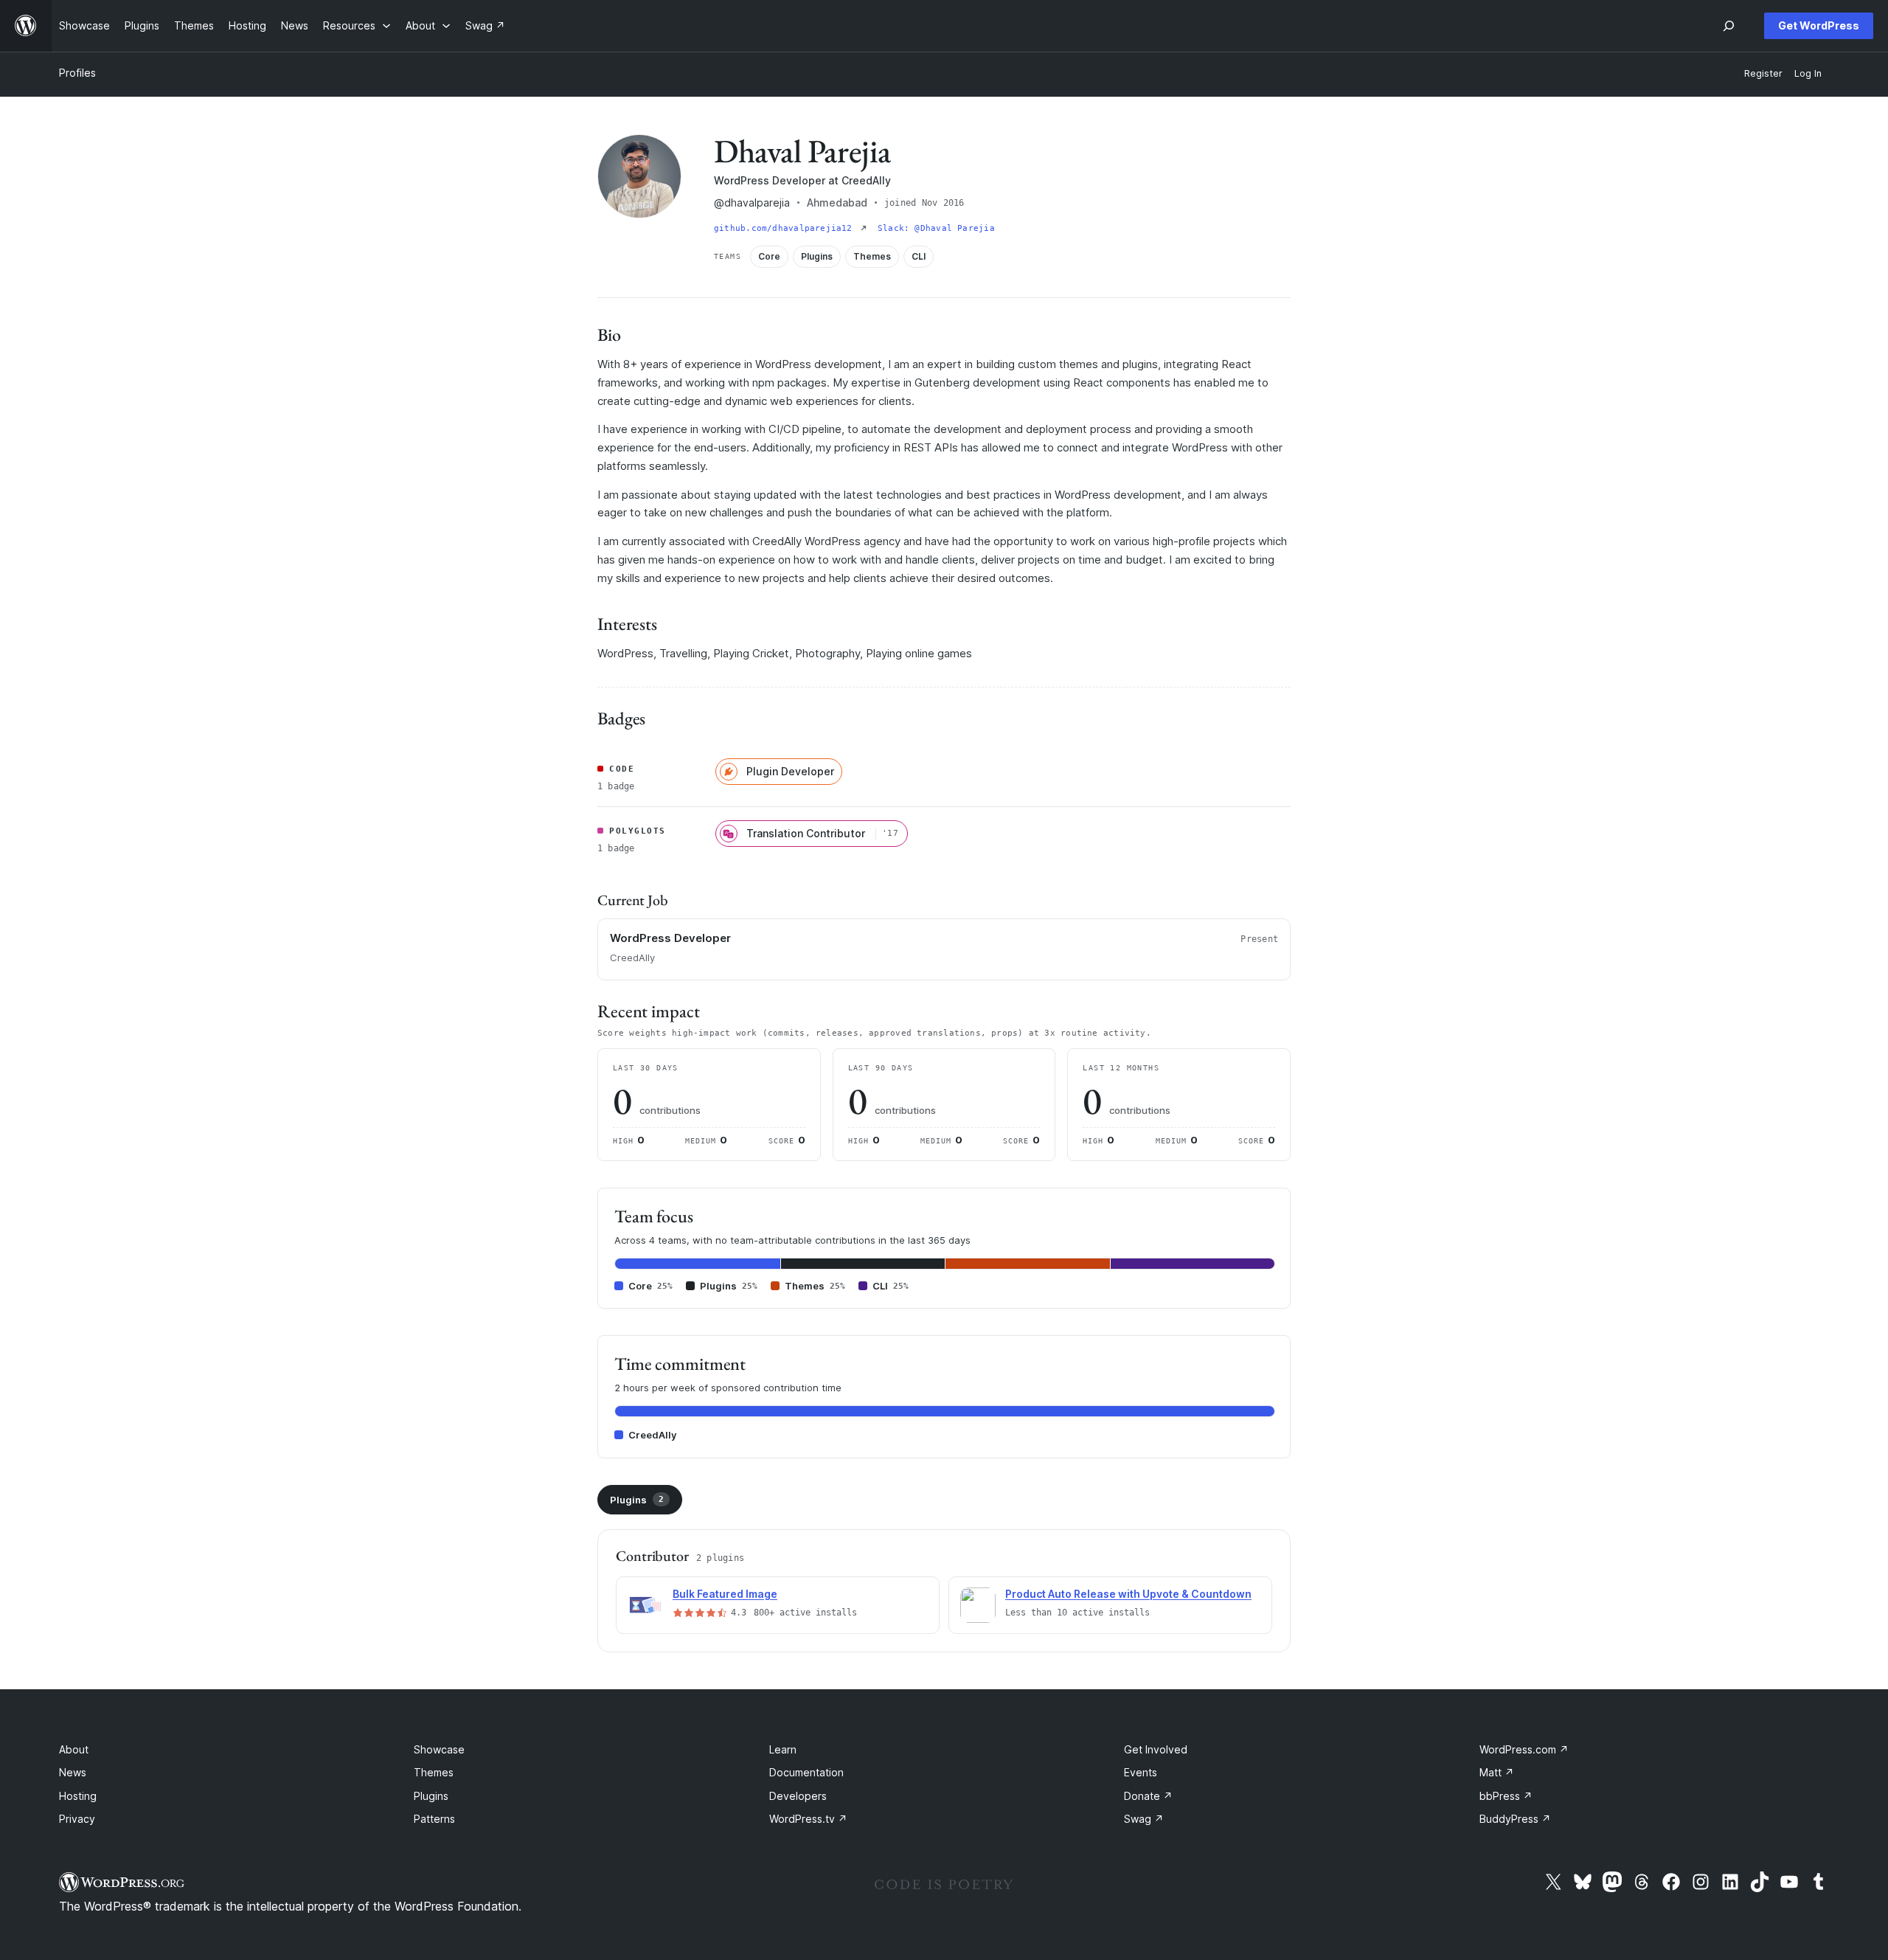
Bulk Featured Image (725, 1594)
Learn (783, 1749)
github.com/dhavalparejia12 (786, 228)
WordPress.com (1524, 1749)
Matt (1497, 1772)
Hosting (78, 1796)
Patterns (434, 1819)
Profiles (77, 73)
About (74, 1749)
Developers (798, 1796)
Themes (434, 1772)
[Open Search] (1729, 26)
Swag (1144, 1819)
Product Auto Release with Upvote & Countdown (1128, 1594)
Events (1141, 1772)
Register (1763, 73)
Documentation (806, 1772)
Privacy (77, 1819)
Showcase (439, 1749)
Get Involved (1156, 1749)
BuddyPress (1515, 1819)
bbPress (1506, 1796)
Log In (1808, 73)
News (73, 1772)
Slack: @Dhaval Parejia (936, 228)
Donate (1148, 1796)
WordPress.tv (808, 1819)
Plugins (637, 1500)
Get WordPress (1819, 25)
